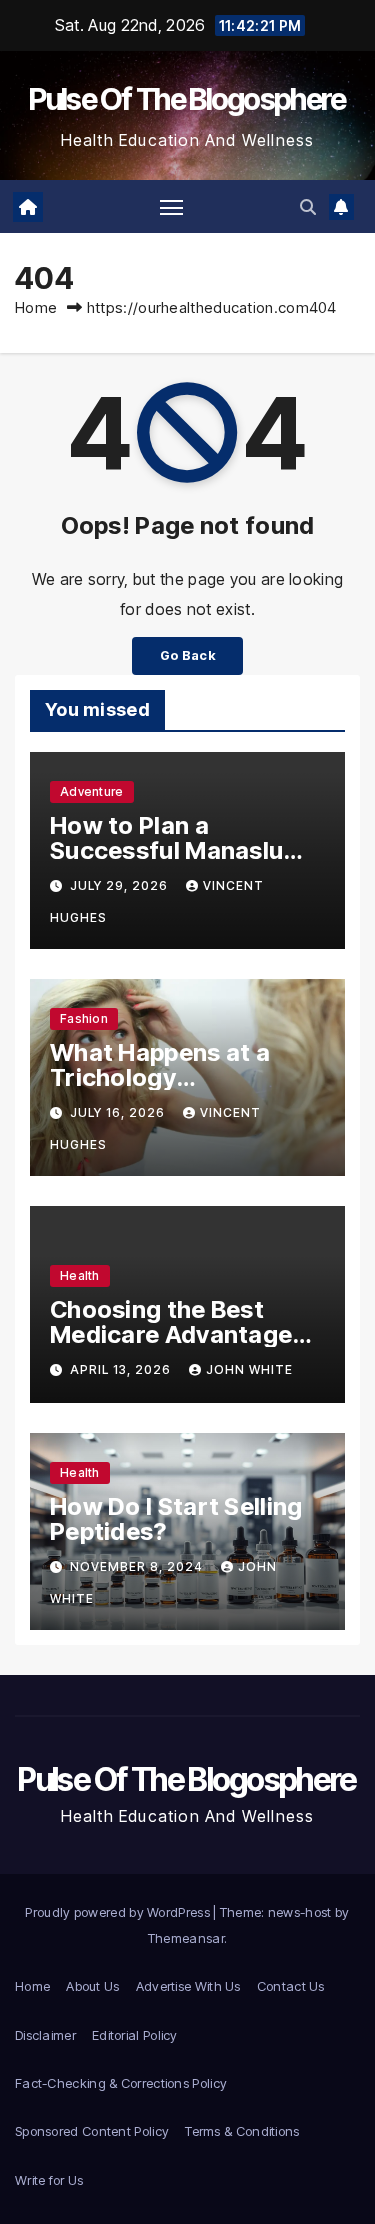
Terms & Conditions (242, 2131)
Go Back (187, 655)
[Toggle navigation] (172, 207)
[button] (308, 207)
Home (36, 307)
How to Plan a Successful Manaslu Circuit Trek (166, 850)
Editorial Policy (135, 2035)
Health (80, 1275)
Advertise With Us (188, 1986)
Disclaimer (45, 2035)
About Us (92, 1986)
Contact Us (291, 1986)
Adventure (92, 791)
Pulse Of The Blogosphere (187, 99)
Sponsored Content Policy (92, 2131)
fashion (84, 1018)
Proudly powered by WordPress (119, 1912)
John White (249, 1369)
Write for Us (49, 2180)
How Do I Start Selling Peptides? (176, 1519)
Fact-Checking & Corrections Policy (121, 2083)
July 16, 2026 (119, 1112)
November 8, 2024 (138, 1566)
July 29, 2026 (121, 885)
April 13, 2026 (122, 1369)
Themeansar (186, 1938)
